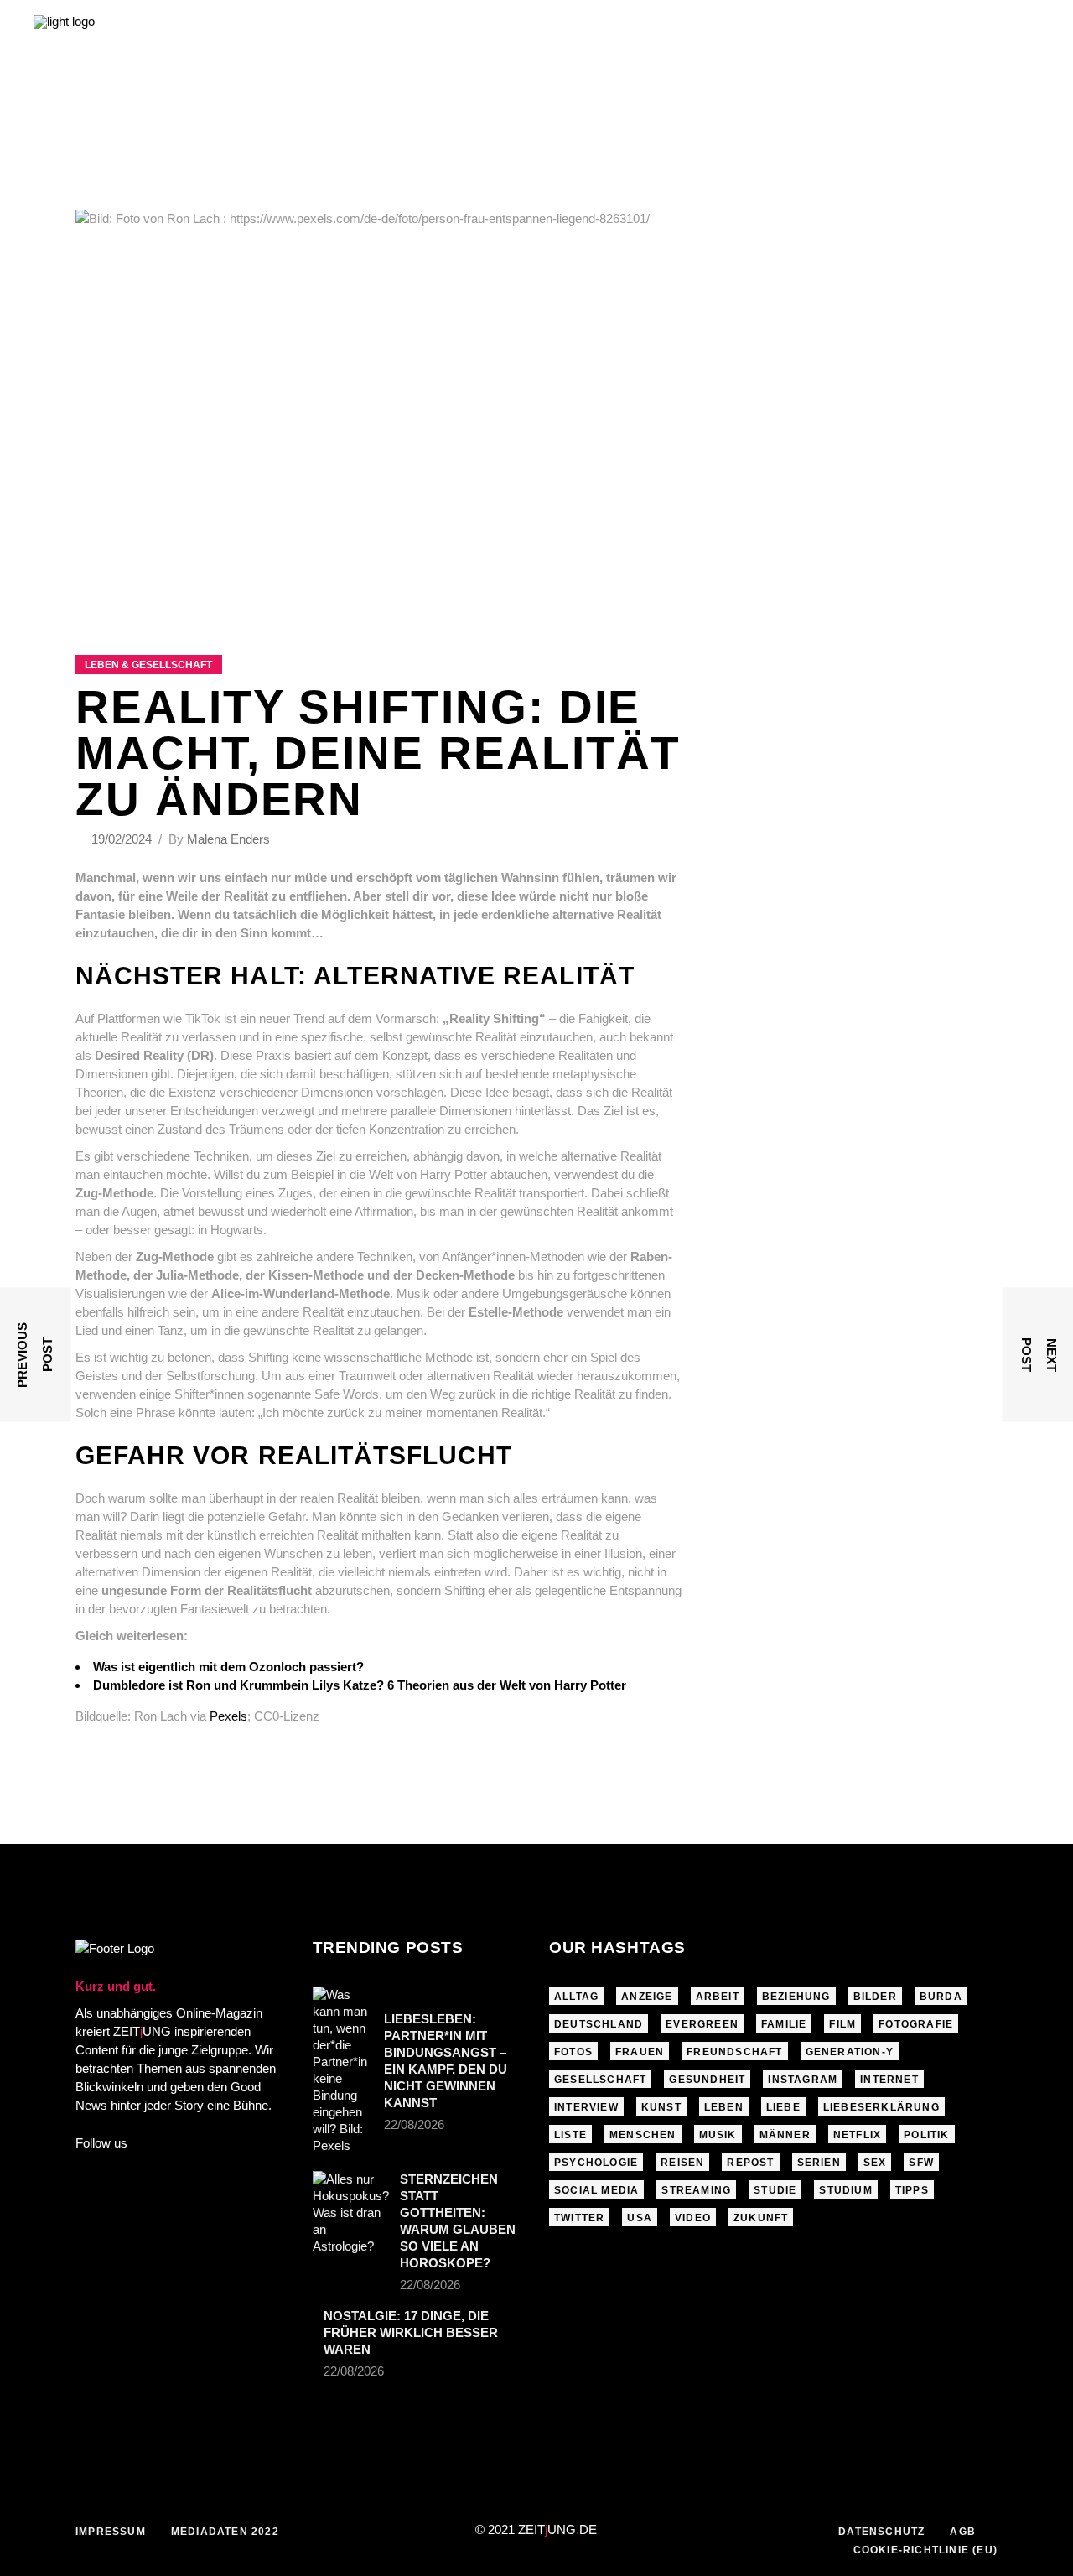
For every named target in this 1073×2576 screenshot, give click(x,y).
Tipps (912, 2190)
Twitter (579, 2218)
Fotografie (916, 2024)
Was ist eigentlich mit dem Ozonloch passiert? (228, 1667)
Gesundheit (707, 2080)
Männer (785, 2135)
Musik (718, 2135)
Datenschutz (881, 2532)
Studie (775, 2190)
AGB (963, 2532)
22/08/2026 (414, 2124)
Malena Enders (228, 839)
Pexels (228, 1716)
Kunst (661, 2107)
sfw (921, 2163)
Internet (889, 2080)
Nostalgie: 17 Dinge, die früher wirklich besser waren (411, 2332)
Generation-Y (850, 2052)
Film (842, 2024)
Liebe (783, 2107)
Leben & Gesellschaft (148, 665)
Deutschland (599, 2024)
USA (640, 2218)
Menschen (643, 2135)
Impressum (111, 2532)
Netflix (857, 2135)
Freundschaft (734, 2052)
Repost (750, 2163)
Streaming (696, 2190)
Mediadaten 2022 (225, 2532)
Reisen (682, 2163)
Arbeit (718, 1997)
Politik (926, 2135)
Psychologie (596, 2163)
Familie (784, 2024)
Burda (941, 1997)
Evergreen (702, 2024)
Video (693, 2218)
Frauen (640, 2052)
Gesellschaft (600, 2080)
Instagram (803, 2080)
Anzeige (647, 1997)
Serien (819, 2163)
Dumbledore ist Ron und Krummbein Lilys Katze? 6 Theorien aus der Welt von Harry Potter (360, 1685)
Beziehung (796, 1997)
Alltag (576, 1997)
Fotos (573, 2052)
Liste (570, 2135)
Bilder (875, 1997)
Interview (586, 2107)
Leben (724, 2107)
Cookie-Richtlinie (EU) (925, 2550)
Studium (845, 2190)
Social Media (596, 2190)
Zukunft (761, 2218)
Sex (875, 2163)
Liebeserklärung (881, 2107)
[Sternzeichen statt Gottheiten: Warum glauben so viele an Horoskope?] (351, 2213)
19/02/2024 (123, 839)
